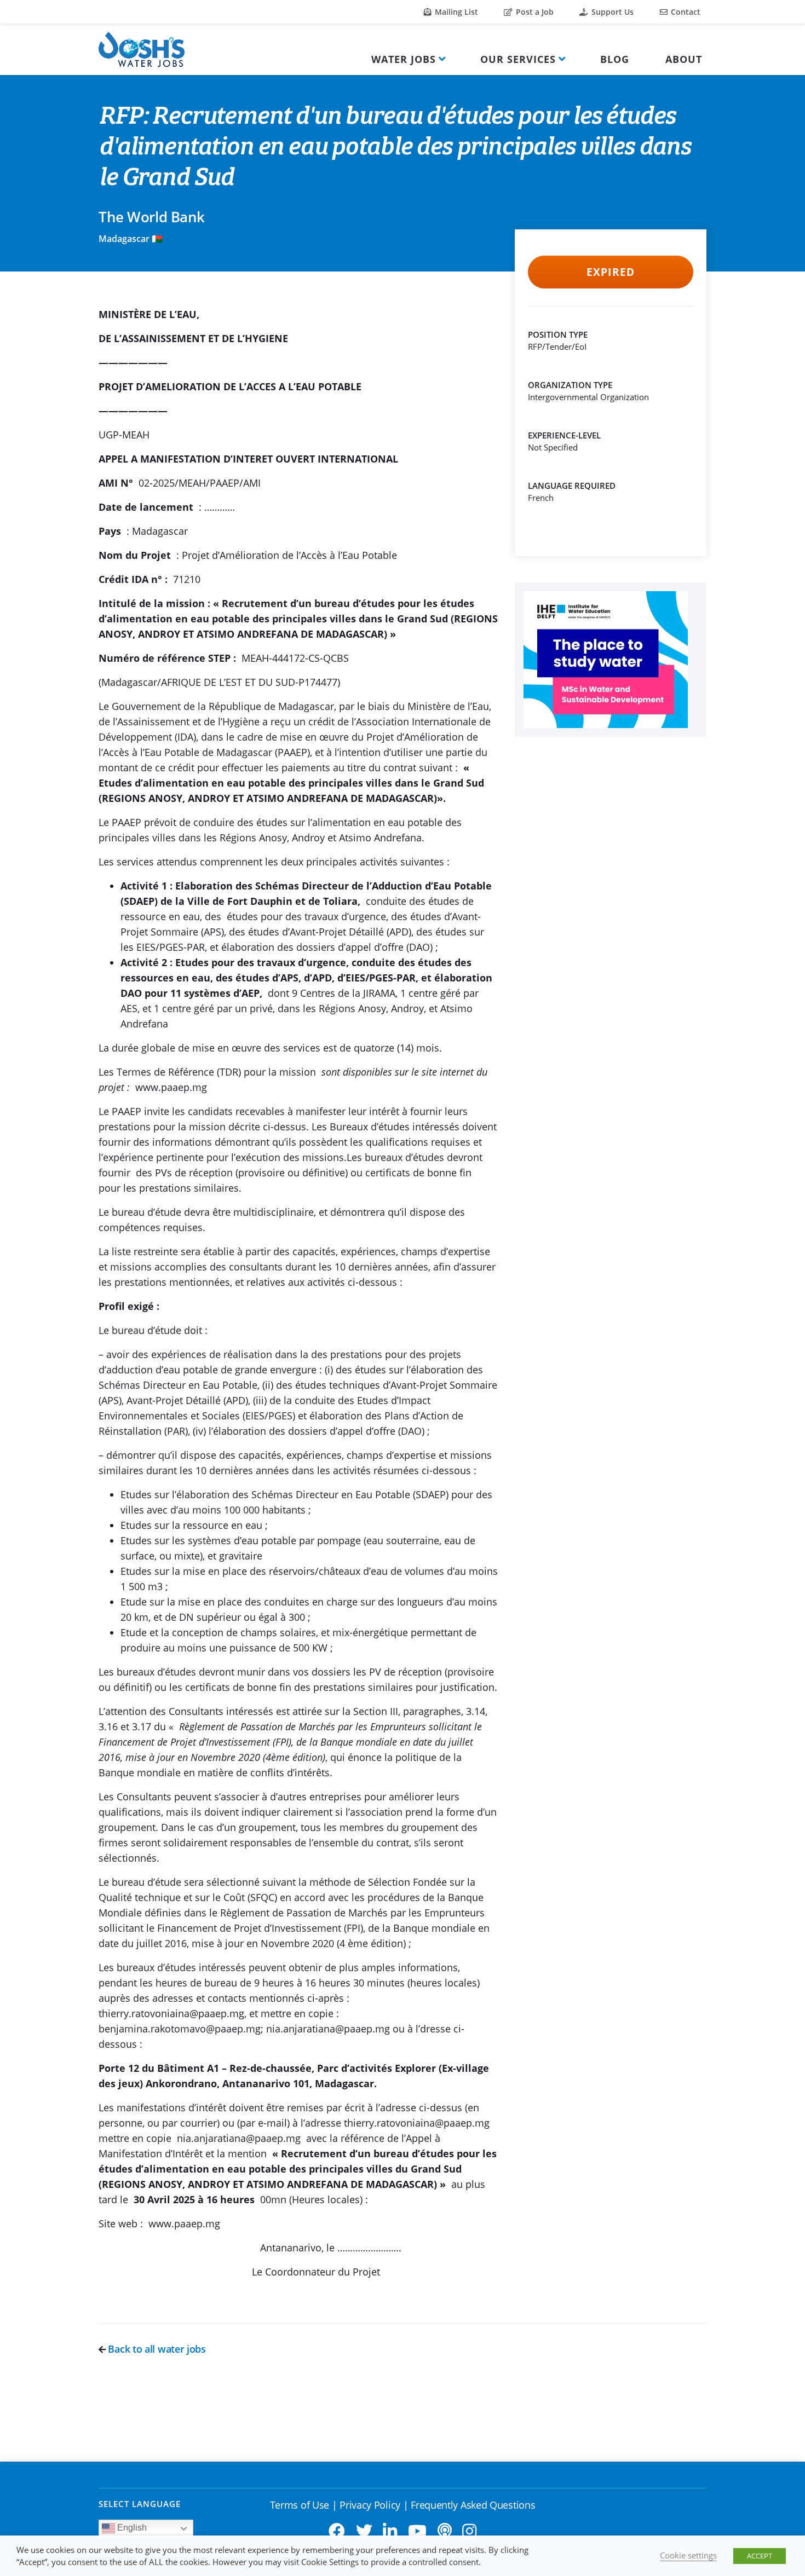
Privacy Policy (370, 2505)
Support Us (611, 12)
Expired (610, 272)
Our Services (518, 59)
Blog (615, 59)
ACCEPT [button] (760, 2556)
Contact (685, 12)
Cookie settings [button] (688, 2555)
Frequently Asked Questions (473, 2505)
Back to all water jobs (156, 2349)
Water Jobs (404, 59)
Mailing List (455, 12)
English (131, 2528)
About (684, 59)
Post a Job (534, 12)
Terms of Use (300, 2505)
